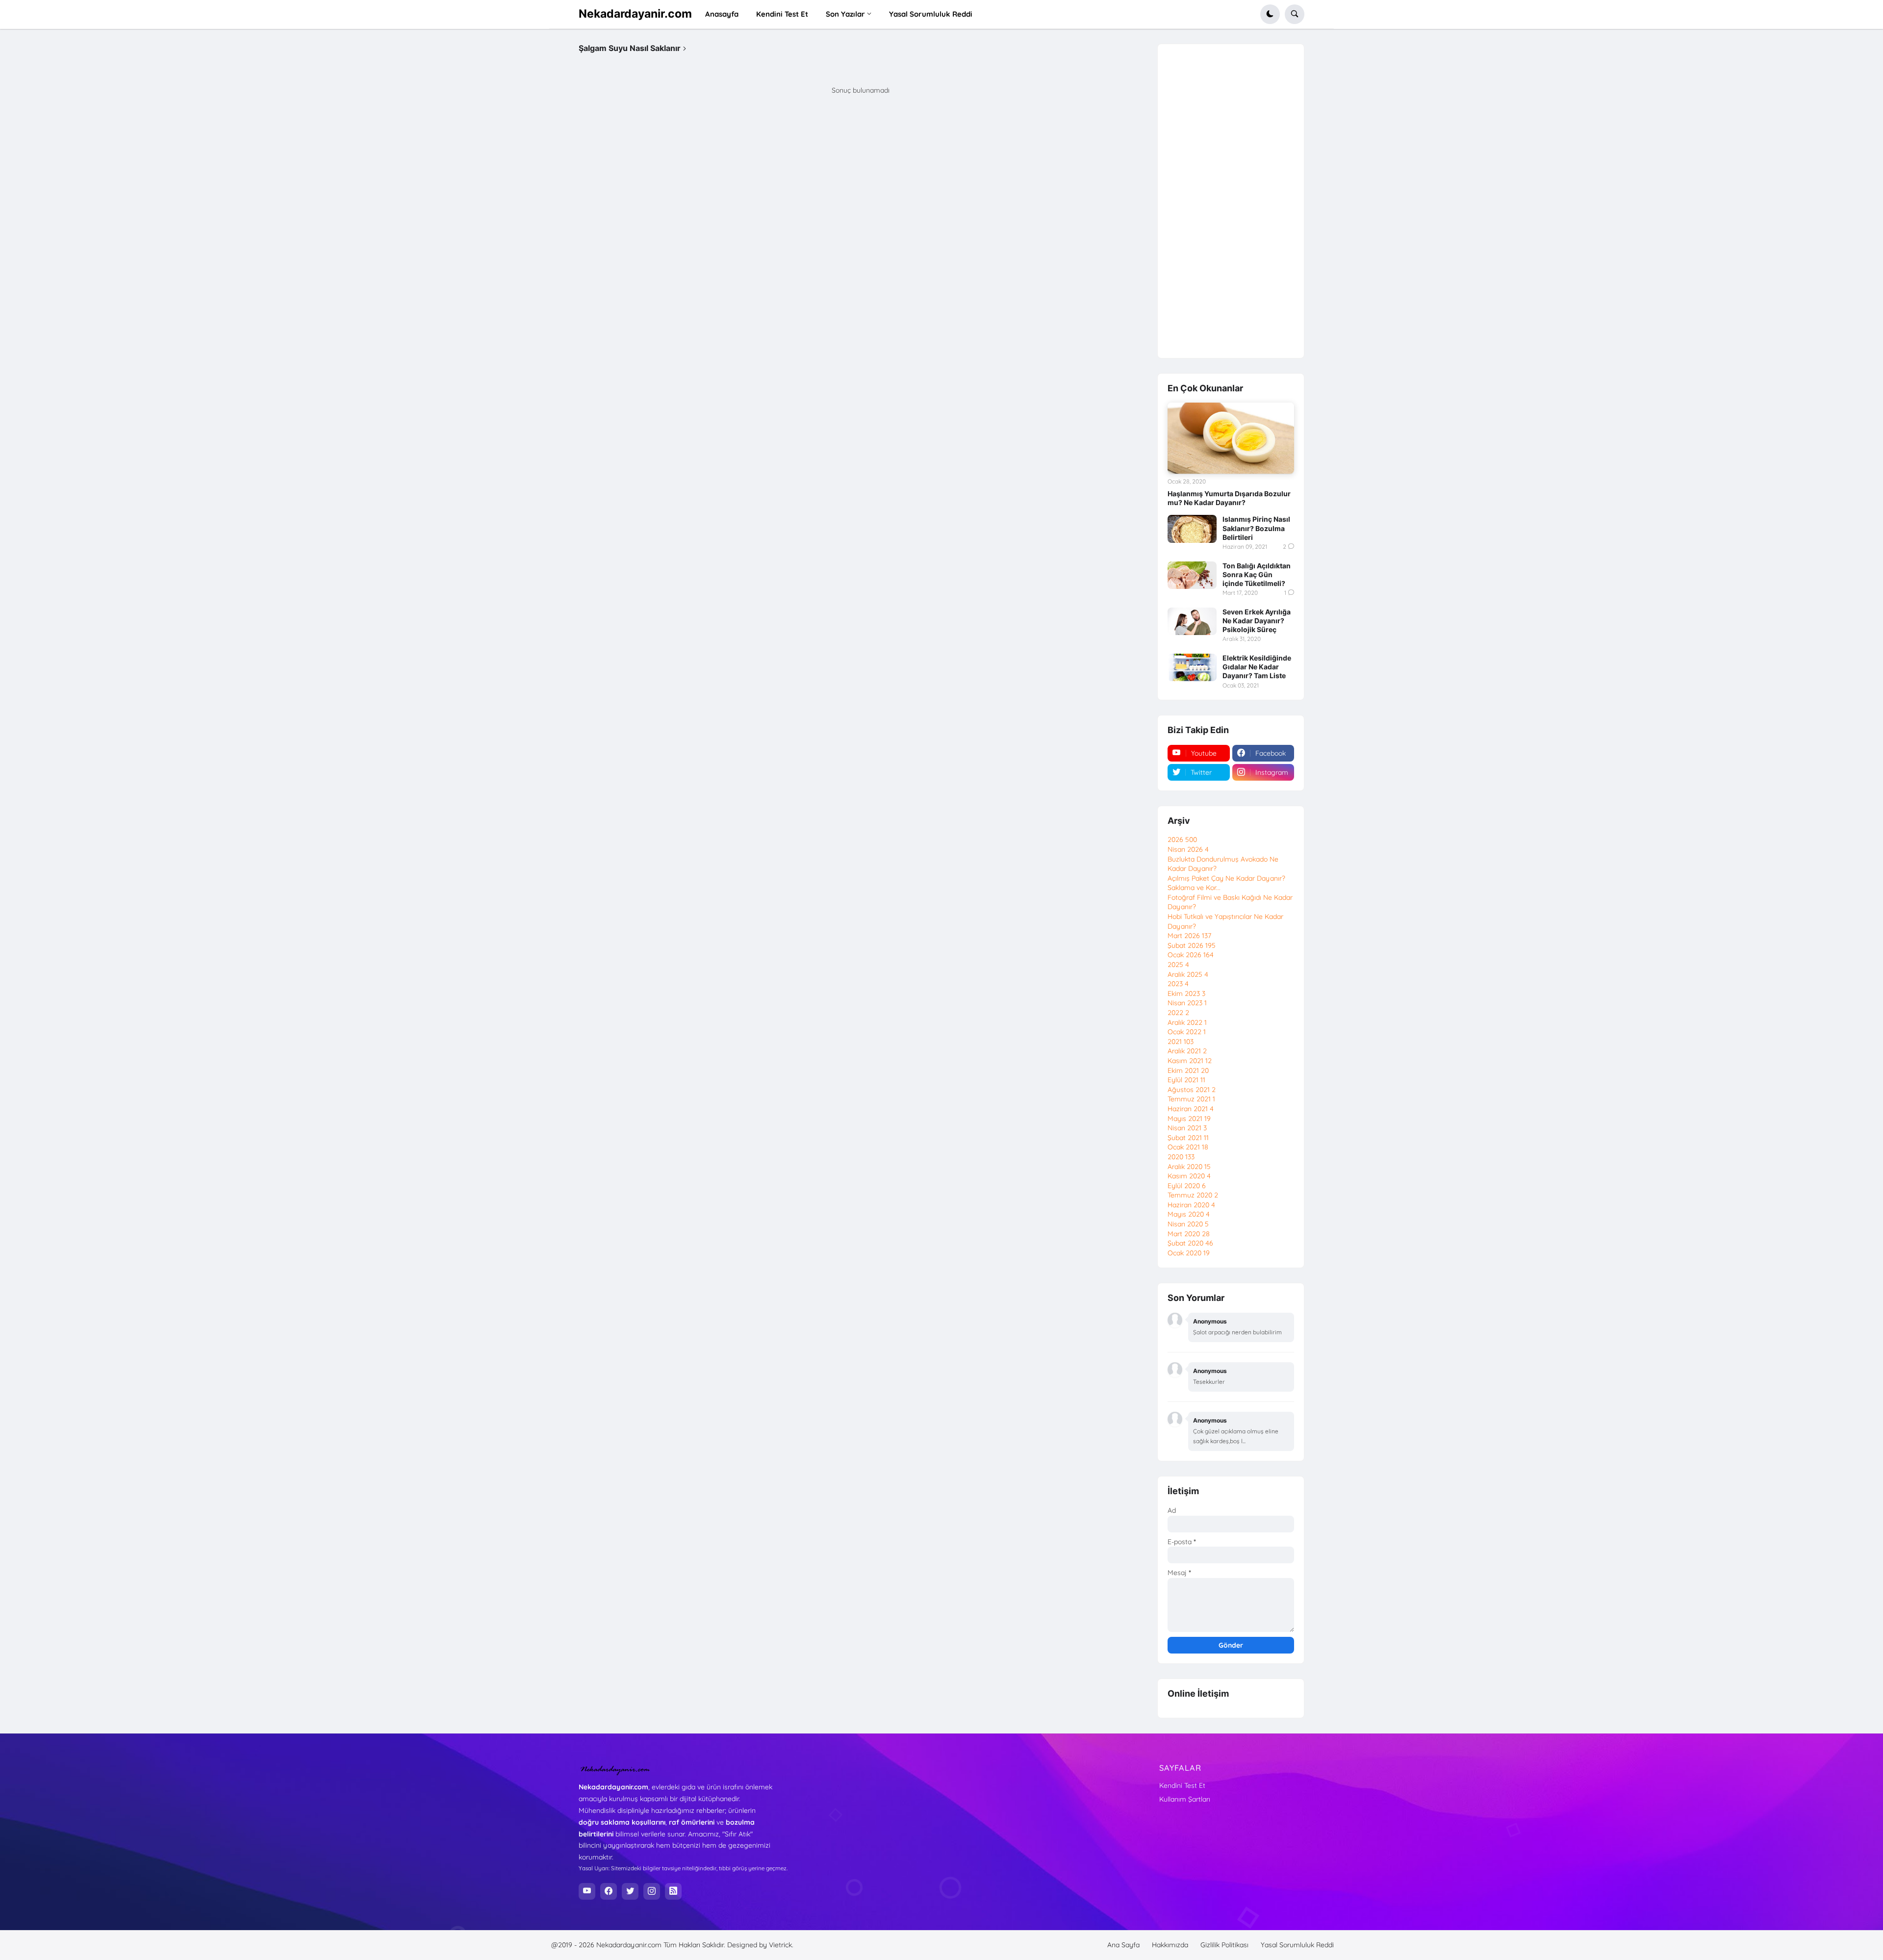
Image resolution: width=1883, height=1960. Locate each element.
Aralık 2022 (1187, 1022)
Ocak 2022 (1187, 1032)
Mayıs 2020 (1189, 1214)
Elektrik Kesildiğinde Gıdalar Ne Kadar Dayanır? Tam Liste (1257, 667)
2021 (1181, 1042)
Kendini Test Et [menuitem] (782, 14)
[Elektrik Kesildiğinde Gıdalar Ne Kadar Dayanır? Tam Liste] (1192, 667)
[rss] (673, 1891)
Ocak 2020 (1189, 1253)
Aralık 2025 (1188, 974)
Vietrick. (781, 1945)
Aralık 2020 (1189, 1167)
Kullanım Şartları (1185, 1799)
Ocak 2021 (1188, 1147)
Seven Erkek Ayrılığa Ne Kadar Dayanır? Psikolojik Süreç (1257, 621)
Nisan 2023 (1187, 1003)
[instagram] (652, 1891)
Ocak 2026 (1191, 955)
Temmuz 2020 (1193, 1195)
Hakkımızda (1170, 1945)
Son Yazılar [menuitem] (845, 14)
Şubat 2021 (1188, 1138)
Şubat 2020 (1190, 1243)
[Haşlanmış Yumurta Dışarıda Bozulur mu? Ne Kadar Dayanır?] (1231, 438)
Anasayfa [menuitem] (722, 14)
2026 (1182, 840)
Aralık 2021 (1187, 1051)
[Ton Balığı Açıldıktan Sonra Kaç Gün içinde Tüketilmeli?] (1192, 575)
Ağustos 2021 (1192, 1090)
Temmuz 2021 (1191, 1099)
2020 (1181, 1157)
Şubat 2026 (1192, 945)
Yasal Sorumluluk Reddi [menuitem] (931, 14)
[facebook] (609, 1891)
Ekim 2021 (1188, 1070)
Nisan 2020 (1188, 1224)
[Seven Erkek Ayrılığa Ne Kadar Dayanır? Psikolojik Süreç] (1192, 621)
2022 (1178, 1013)
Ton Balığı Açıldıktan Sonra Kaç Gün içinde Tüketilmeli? (1257, 574)
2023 (1178, 984)
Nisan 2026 (1188, 849)
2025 (1178, 965)
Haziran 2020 (1191, 1205)
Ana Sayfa (1123, 1945)
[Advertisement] (1231, 201)
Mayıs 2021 (1189, 1119)
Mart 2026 (1189, 936)
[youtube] (587, 1891)
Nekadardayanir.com (635, 14)
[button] (1270, 14)
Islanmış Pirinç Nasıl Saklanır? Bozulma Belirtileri (1256, 528)
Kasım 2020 (1189, 1176)
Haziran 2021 (1191, 1109)
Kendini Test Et (1182, 1785)
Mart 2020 (1189, 1234)
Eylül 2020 (1187, 1186)
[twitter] (630, 1891)
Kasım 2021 (1190, 1061)
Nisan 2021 (1187, 1128)
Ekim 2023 (1186, 993)
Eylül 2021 (1186, 1080)
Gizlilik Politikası (1224, 1945)
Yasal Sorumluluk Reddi (1297, 1945)
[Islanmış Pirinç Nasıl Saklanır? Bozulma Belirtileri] (1192, 529)
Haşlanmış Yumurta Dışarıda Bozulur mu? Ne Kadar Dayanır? (1229, 498)
